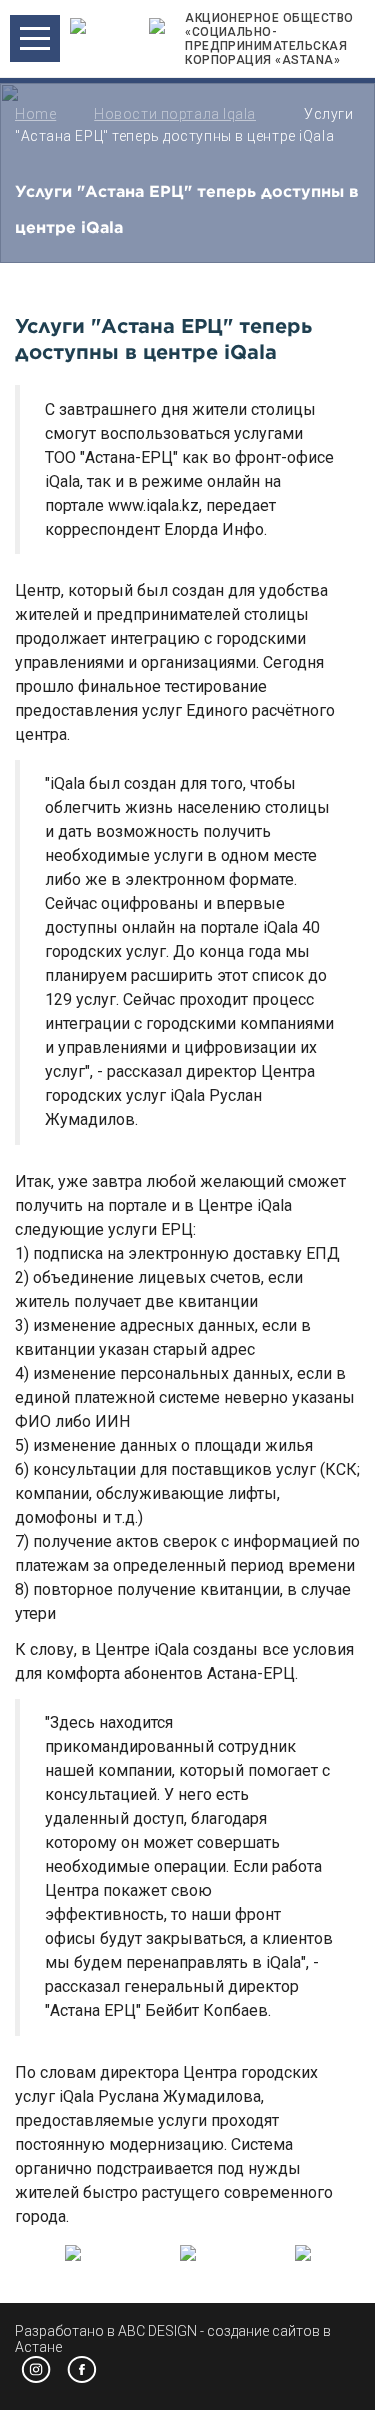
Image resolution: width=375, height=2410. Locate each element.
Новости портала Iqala (175, 114)
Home (35, 114)
